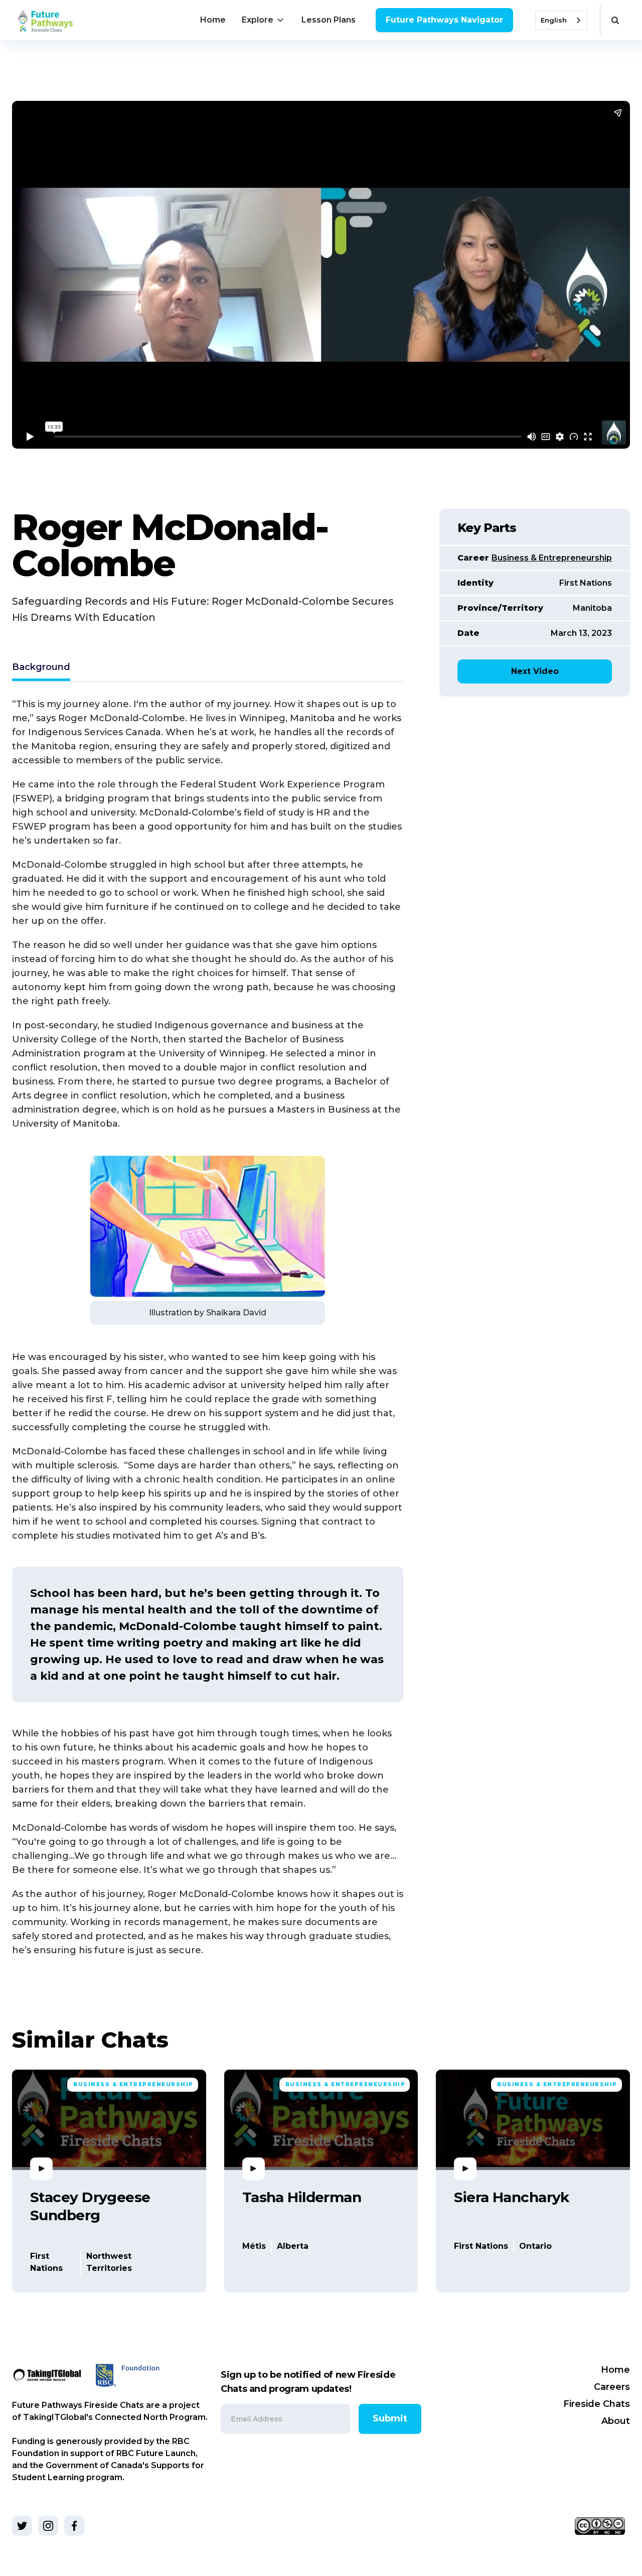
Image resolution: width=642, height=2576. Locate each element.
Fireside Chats (597, 2404)
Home (213, 20)
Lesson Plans (329, 20)
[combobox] (561, 20)
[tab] (41, 668)
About (616, 2421)
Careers (612, 2387)
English (554, 20)
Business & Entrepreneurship (552, 558)
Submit (390, 2418)
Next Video (535, 671)
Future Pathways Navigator (444, 20)
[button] (264, 20)
